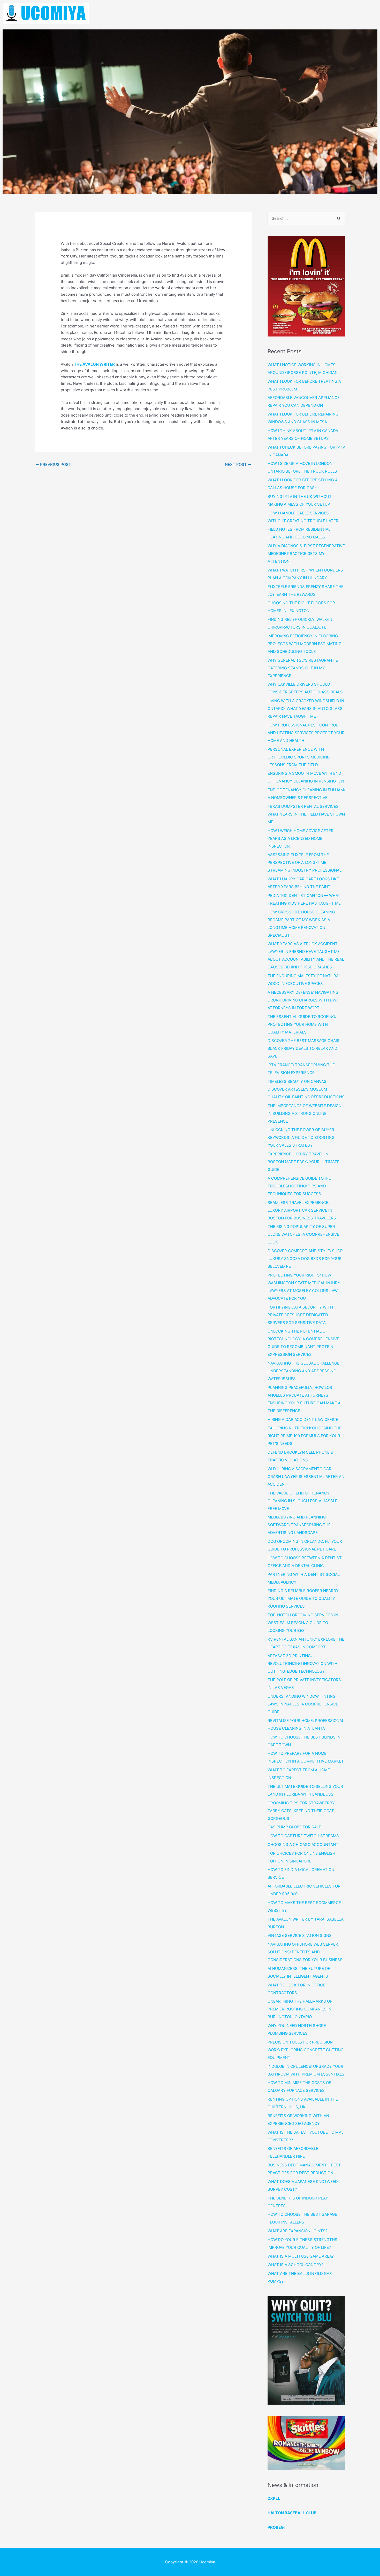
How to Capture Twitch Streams (303, 1836)
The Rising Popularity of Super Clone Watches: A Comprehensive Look (303, 1234)
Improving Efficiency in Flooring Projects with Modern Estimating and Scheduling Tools (305, 644)
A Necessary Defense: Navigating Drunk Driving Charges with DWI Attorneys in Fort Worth (303, 1000)
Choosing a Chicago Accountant (303, 1845)
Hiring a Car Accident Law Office (303, 1419)
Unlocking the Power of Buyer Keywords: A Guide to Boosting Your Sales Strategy (301, 1137)
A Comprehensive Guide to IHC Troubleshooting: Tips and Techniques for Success (299, 1186)
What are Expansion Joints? (298, 2231)
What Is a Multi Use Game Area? (301, 2256)
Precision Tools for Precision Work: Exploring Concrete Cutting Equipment (306, 2050)
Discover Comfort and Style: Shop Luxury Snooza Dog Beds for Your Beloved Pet (305, 1259)
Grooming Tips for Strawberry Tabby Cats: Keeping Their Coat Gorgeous (301, 1811)
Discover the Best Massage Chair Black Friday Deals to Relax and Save (303, 1048)
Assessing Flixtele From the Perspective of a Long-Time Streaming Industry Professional (305, 862)
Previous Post (53, 464)
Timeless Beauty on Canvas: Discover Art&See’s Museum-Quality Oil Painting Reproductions (306, 1089)
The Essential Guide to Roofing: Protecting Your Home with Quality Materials (302, 1024)
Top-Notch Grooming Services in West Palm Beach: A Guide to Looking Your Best (303, 1623)
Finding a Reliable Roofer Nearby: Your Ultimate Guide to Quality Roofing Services (303, 1598)
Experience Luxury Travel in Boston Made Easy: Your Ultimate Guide (303, 1162)
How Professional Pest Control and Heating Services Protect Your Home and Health (306, 733)
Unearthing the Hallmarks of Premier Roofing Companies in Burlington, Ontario (300, 2009)
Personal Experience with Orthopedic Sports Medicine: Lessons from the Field (299, 757)
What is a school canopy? (296, 2265)
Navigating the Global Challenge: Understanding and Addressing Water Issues (304, 1371)
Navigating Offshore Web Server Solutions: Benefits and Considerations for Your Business (305, 1952)
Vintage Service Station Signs (300, 1935)
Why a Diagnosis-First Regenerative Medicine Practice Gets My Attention (306, 554)
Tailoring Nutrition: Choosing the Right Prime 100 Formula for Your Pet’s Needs (305, 1436)
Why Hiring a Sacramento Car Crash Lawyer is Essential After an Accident (306, 1477)
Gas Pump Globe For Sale (294, 1827)
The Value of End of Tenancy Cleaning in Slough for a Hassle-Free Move (303, 1501)
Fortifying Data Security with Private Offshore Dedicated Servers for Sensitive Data (300, 1315)
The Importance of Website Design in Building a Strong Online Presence (305, 1113)
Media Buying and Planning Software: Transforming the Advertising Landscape (299, 1525)
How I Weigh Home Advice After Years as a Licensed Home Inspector (301, 838)
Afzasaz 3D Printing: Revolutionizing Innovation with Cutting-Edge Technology (302, 1663)
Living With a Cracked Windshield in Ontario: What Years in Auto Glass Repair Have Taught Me (306, 708)
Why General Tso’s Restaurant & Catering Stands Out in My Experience (303, 668)
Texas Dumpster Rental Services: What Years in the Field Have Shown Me (306, 814)
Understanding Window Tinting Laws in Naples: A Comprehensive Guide (303, 1704)
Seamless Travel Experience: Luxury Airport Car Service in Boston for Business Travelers (302, 1210)
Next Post (238, 464)
